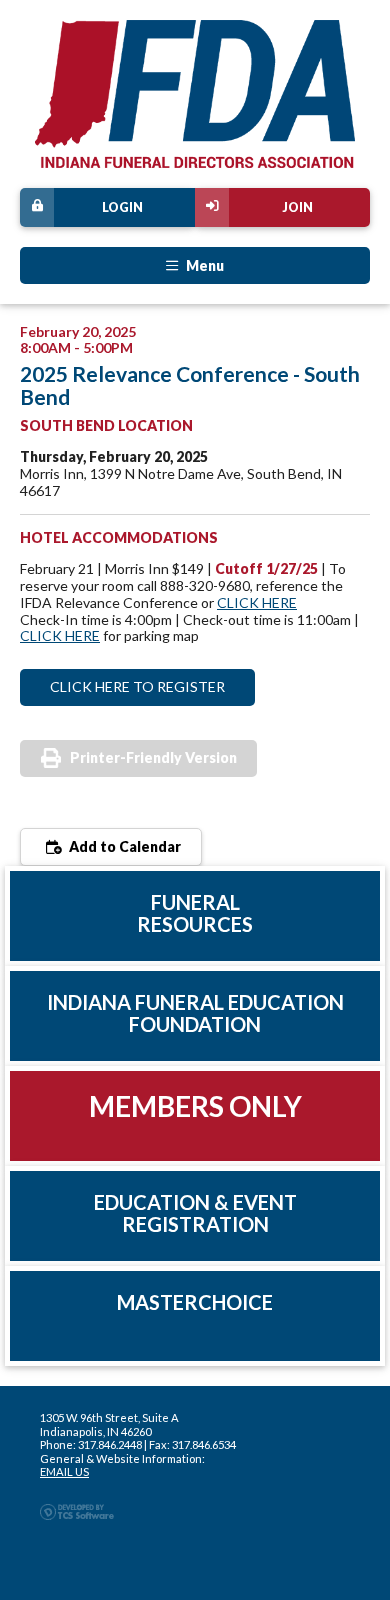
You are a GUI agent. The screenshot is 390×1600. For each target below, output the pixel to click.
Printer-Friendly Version (153, 757)
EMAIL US (64, 1471)
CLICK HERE (257, 602)
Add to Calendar (123, 846)
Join (297, 207)
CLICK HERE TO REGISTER (137, 686)
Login (122, 207)
